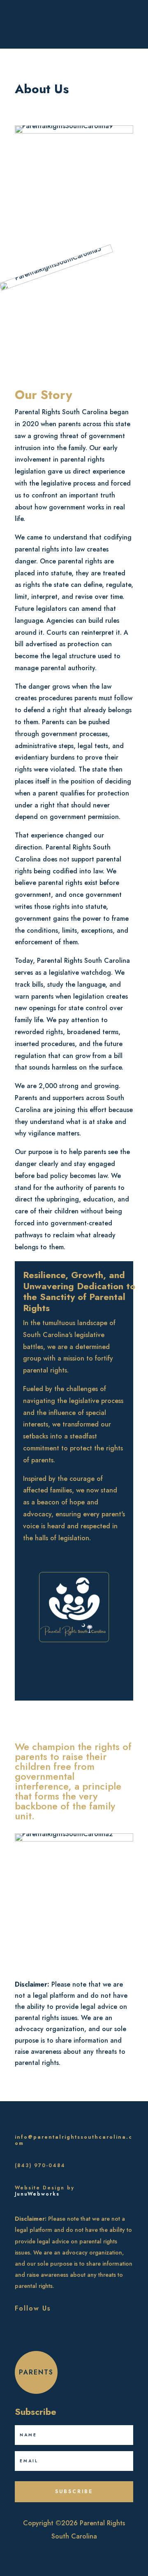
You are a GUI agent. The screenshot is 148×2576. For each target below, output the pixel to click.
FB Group (112, 26)
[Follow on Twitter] (37, 2335)
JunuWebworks (37, 2194)
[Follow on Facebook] (17, 2335)
